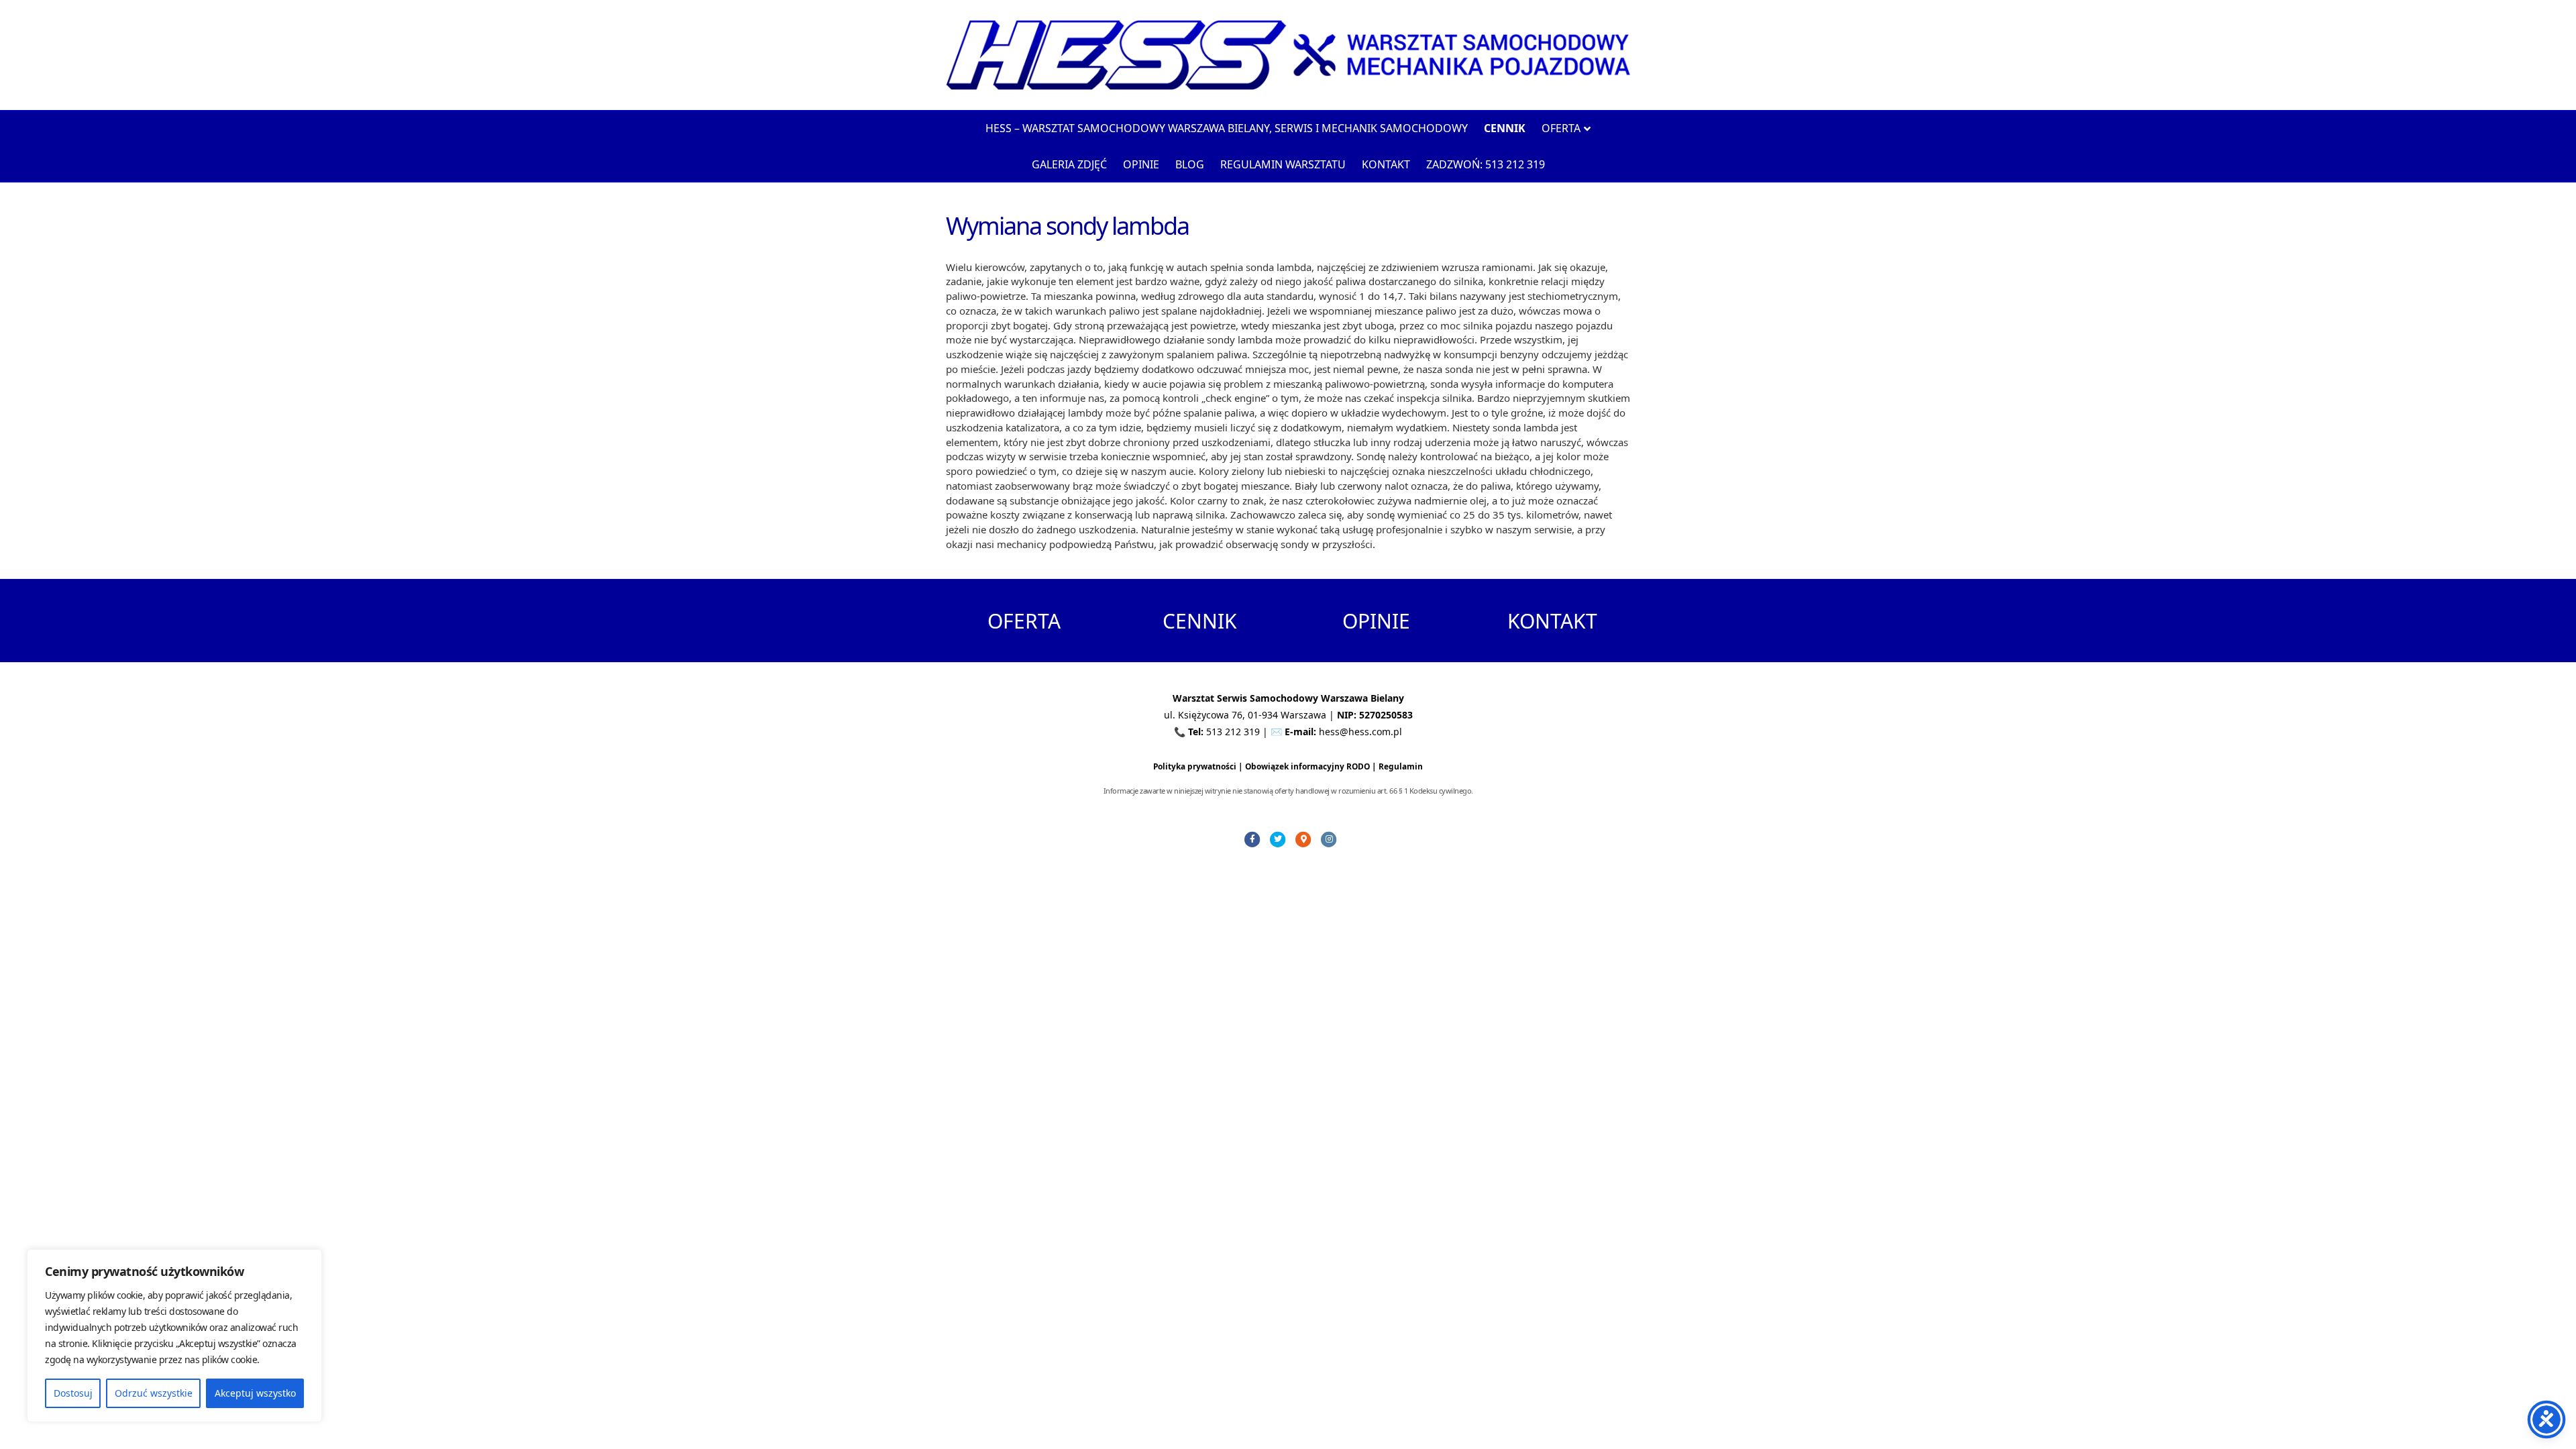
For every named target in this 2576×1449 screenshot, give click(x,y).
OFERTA (1024, 621)
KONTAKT (1552, 621)
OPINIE (1376, 621)
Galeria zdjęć (1069, 164)
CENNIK (1200, 621)
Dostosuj (73, 1393)
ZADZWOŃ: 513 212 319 (1486, 164)
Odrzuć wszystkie (154, 1393)
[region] (174, 1336)
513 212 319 (1233, 732)
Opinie (1141, 164)
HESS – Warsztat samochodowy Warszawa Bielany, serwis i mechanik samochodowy (1227, 128)
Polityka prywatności (1195, 766)
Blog (1190, 164)
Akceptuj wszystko (255, 1393)
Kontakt (1386, 164)
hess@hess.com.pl (1360, 732)
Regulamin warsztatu (1283, 164)
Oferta (1561, 128)
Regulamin (1401, 766)
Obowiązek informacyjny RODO (1307, 766)
